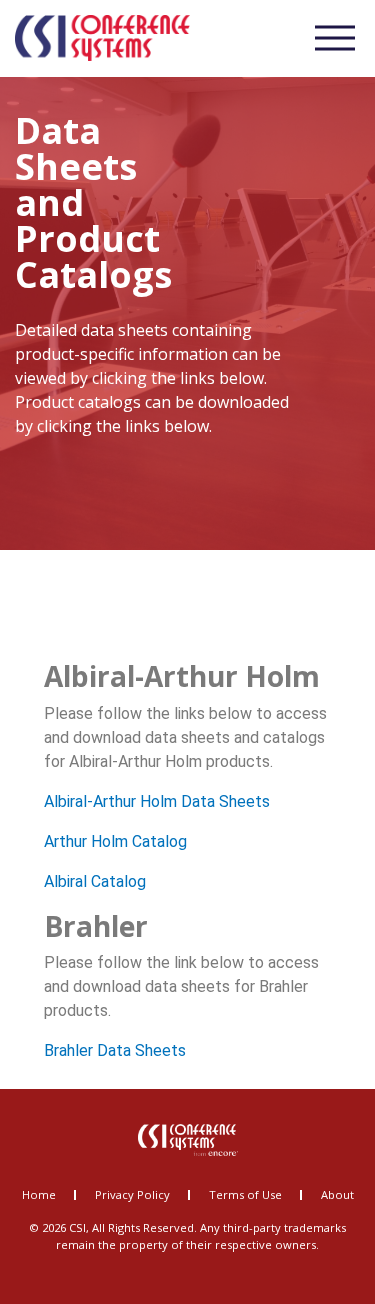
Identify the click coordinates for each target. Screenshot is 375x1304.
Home (39, 1194)
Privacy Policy (132, 1194)
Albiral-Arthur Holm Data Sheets (157, 801)
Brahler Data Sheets (115, 1050)
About (337, 1194)
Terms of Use (245, 1194)
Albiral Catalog (95, 881)
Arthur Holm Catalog (115, 841)
